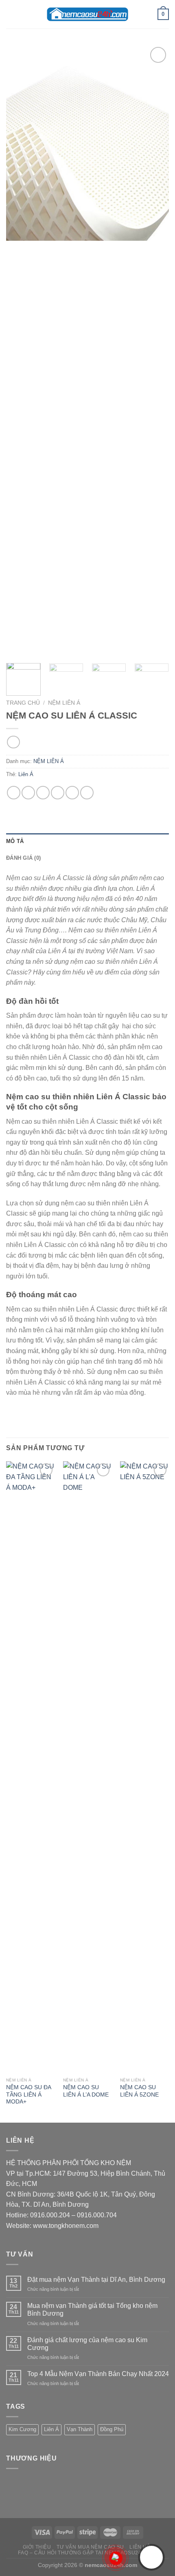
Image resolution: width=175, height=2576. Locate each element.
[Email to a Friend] (58, 793)
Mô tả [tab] (15, 841)
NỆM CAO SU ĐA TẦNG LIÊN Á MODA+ (28, 2095)
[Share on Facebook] (28, 793)
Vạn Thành (80, 2429)
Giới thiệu (37, 2547)
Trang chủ (23, 703)
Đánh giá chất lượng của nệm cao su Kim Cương (87, 2344)
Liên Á (26, 774)
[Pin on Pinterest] (72, 793)
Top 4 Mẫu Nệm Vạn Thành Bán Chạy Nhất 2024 (98, 2374)
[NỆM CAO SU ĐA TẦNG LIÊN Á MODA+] (31, 1767)
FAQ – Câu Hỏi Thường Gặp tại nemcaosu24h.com (88, 2553)
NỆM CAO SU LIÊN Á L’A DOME (86, 2091)
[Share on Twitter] (43, 793)
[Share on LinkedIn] (87, 793)
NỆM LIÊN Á (64, 703)
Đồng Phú (112, 2429)
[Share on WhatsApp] (14, 793)
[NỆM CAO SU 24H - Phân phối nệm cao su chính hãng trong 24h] (87, 14)
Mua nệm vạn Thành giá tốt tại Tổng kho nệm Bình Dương (92, 2310)
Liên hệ (140, 2547)
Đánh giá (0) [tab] (23, 858)
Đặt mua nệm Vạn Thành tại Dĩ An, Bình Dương (96, 2280)
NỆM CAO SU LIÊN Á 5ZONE (139, 2091)
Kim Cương (22, 2429)
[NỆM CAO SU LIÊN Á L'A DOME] (87, 1767)
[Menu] (11, 14)
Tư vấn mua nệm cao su (90, 2547)
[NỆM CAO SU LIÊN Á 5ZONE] (144, 1767)
